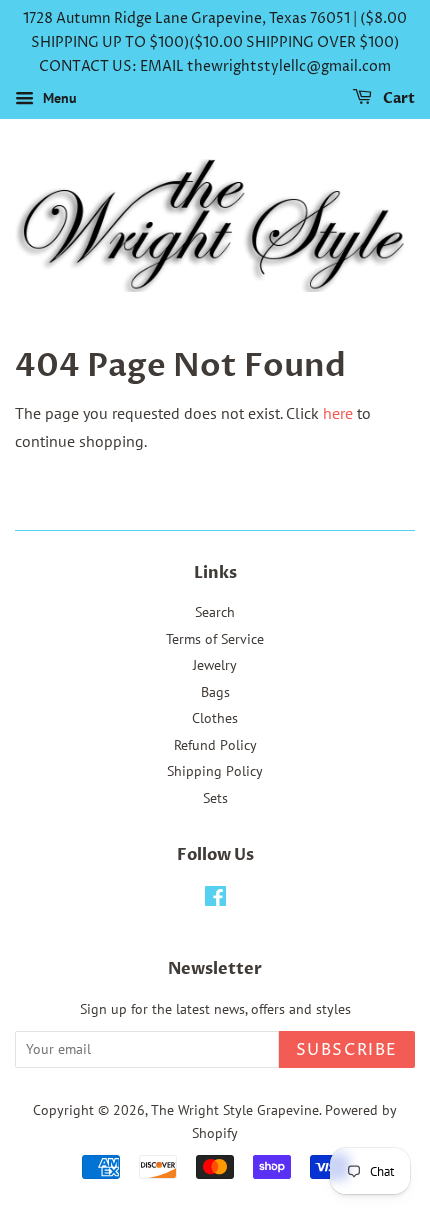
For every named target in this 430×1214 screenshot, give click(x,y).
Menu (58, 99)
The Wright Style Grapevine (235, 1110)
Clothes (215, 718)
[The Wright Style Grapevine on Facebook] (215, 900)
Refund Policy (215, 745)
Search (215, 612)
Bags (215, 692)
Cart (397, 99)
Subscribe (347, 1050)
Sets (215, 798)
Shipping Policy (215, 771)
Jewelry (215, 665)
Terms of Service (215, 639)
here (338, 413)
